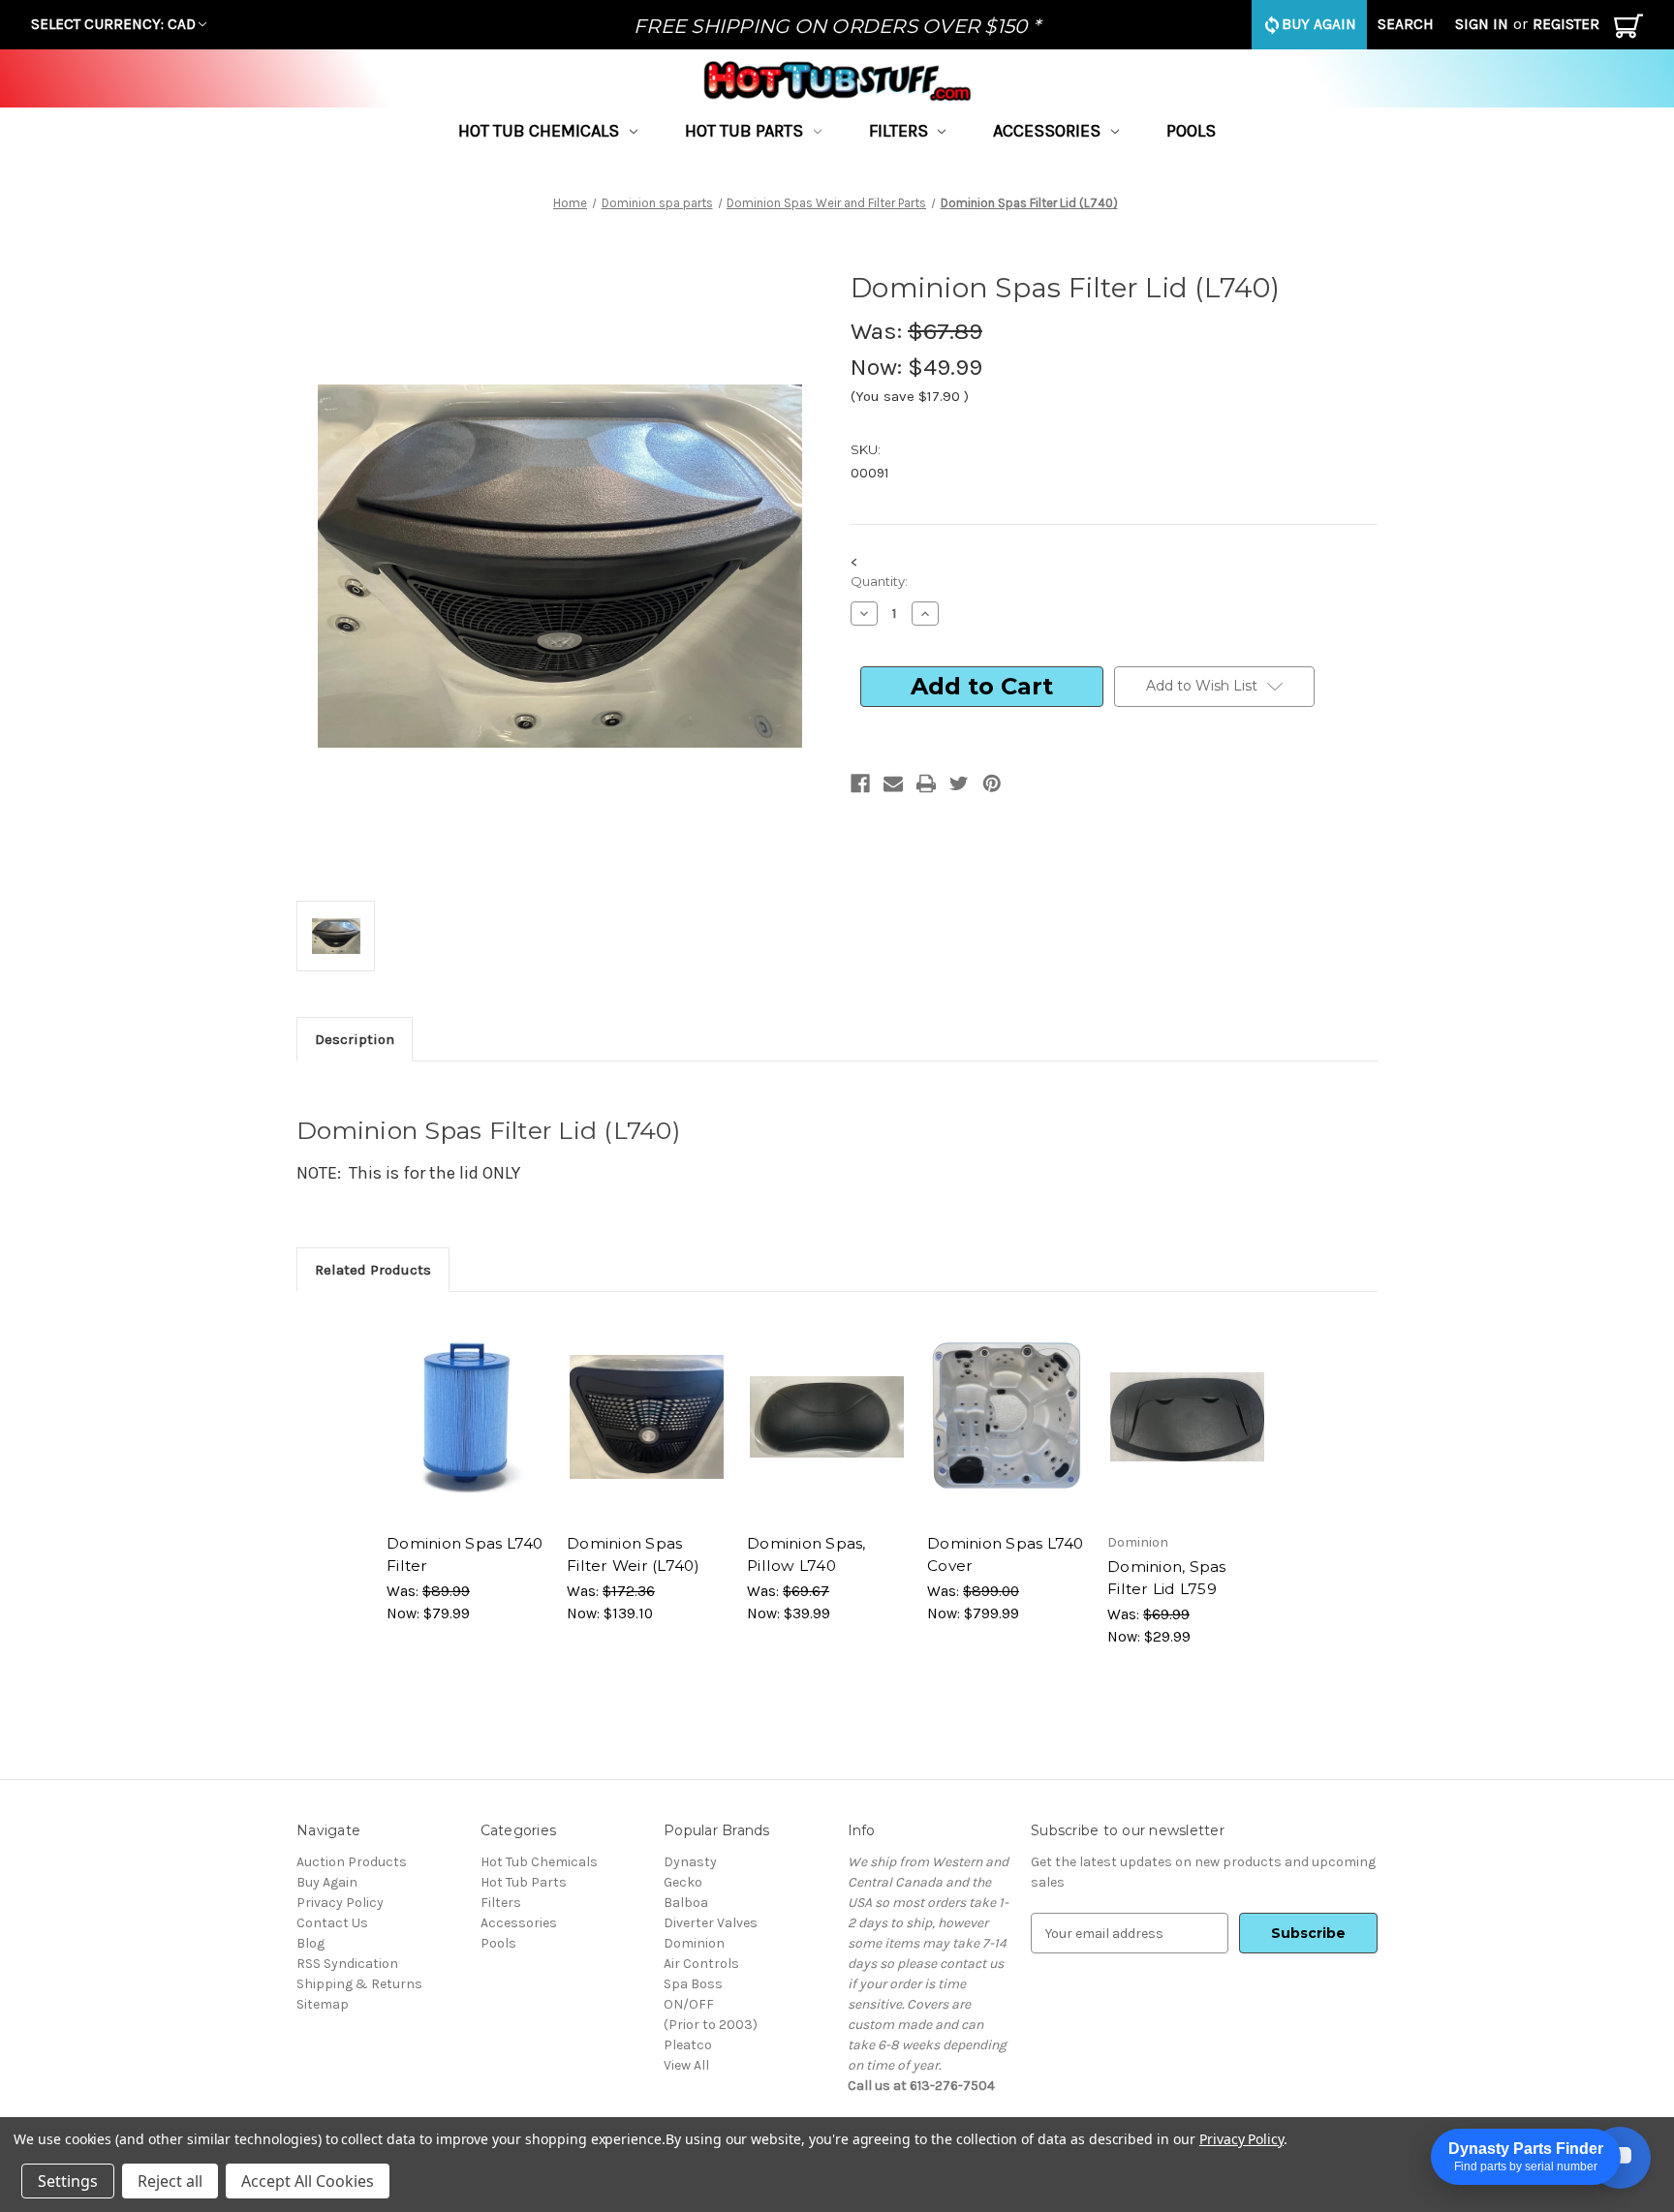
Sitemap (323, 2004)
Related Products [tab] (373, 1270)
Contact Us (332, 1923)
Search (1406, 24)
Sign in (1482, 24)
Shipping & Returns (359, 1984)
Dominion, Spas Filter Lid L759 (1167, 1578)
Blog (310, 1943)
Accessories (1047, 131)
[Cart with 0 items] (1628, 31)
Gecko (683, 1882)
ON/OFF (689, 2004)
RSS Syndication (347, 1964)
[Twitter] (959, 783)
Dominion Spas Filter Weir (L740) (634, 1554)
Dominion (694, 1943)
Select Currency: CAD (113, 24)
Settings (68, 2181)
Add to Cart (467, 1433)
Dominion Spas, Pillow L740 (806, 1554)
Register (1566, 24)
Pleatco (688, 2045)
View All (686, 2065)
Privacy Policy (340, 1903)
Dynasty (690, 1862)
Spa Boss (693, 1984)
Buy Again (1319, 24)
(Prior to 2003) (711, 2025)
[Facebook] (860, 783)
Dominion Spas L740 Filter (465, 1554)
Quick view (458, 1399)
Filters (899, 131)
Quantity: (879, 581)
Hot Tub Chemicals (539, 131)
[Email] (893, 783)
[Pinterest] (992, 783)
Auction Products (352, 1862)
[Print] (926, 783)
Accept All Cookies (308, 2181)
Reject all (170, 2181)
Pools (1191, 131)
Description (355, 1039)
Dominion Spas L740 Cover (1006, 1554)
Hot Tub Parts (744, 131)
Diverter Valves (711, 1923)
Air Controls (701, 1964)
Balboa (686, 1903)
